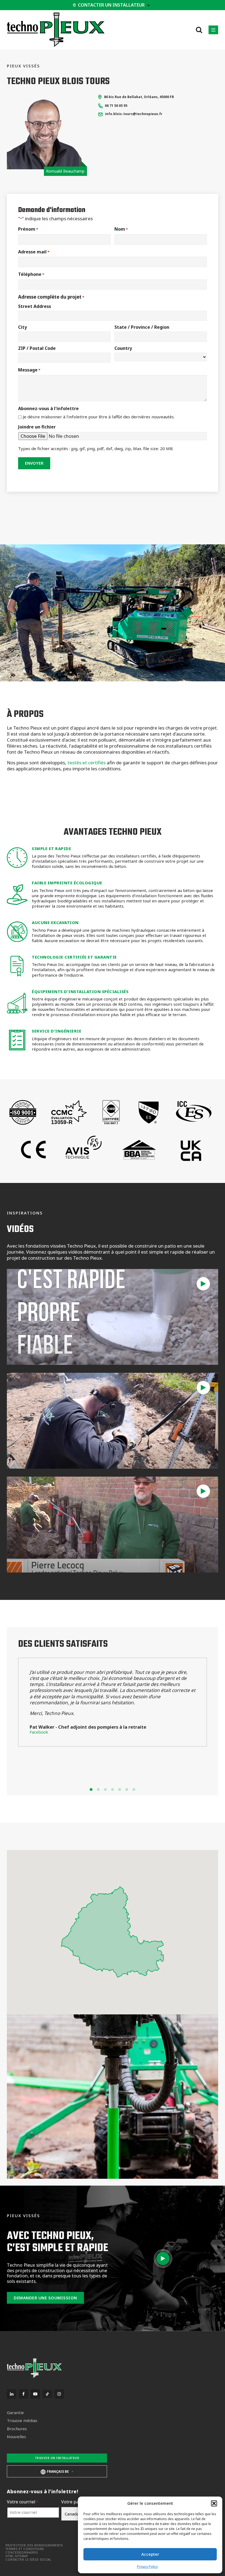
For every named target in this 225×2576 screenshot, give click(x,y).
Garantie (15, 2413)
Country (123, 348)
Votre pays (74, 2502)
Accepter (150, 2554)
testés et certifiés (87, 763)
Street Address (35, 306)
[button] (214, 2503)
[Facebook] (23, 2394)
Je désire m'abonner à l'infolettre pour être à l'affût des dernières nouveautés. (99, 417)
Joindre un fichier (37, 427)
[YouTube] (35, 2394)
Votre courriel (22, 2502)
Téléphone (31, 274)
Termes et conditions (25, 2549)
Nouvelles (16, 2437)
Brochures (17, 2429)
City (22, 327)
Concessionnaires (22, 2553)
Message (29, 370)
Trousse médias (22, 2421)
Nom (121, 229)
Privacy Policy (147, 2567)
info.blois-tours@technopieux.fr (134, 114)
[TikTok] (47, 2394)
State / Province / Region (142, 327)
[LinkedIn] (12, 2394)
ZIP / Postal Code (37, 348)
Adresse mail (34, 252)
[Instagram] (59, 2394)
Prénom (28, 229)
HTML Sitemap (17, 2556)
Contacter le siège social (28, 2560)
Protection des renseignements (34, 2545)
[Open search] (199, 30)
